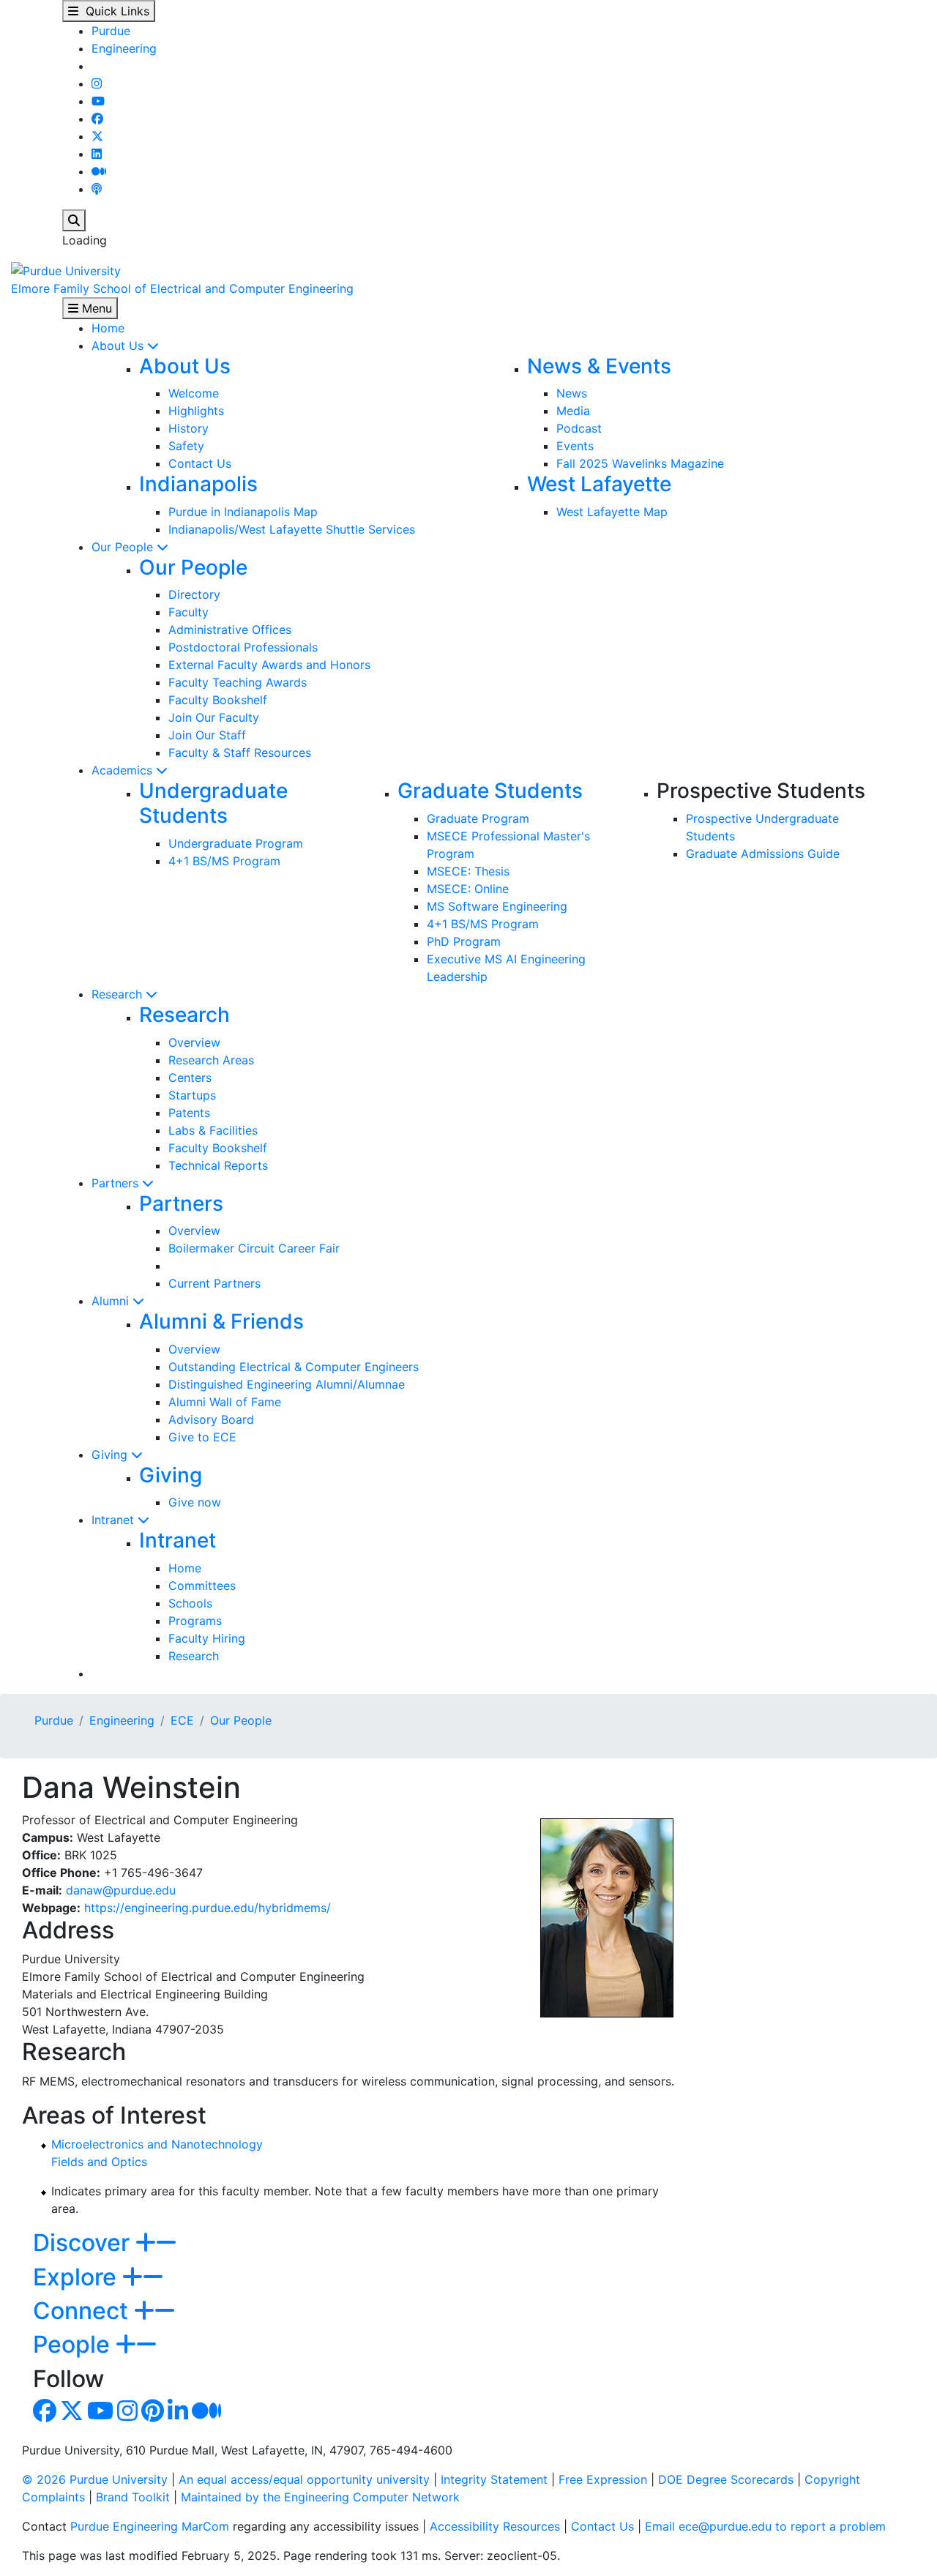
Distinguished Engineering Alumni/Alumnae (287, 1384)
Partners (117, 1183)
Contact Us (200, 463)
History (188, 428)
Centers (190, 1078)
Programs (195, 1621)
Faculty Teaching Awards (238, 682)
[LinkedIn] (97, 154)
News (572, 393)
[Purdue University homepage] (66, 269)
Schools (190, 1603)
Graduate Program (478, 818)
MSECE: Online (468, 889)
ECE (182, 1720)
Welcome (194, 393)
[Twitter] (97, 136)
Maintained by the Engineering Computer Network (320, 2497)
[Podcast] (97, 189)
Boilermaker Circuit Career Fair (254, 1248)
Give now (195, 1502)
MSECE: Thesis (468, 871)
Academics (124, 770)
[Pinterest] (153, 2415)
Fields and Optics (99, 2162)
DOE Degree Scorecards (726, 2479)
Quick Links (114, 11)
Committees (202, 1586)
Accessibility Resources (495, 2526)
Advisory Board (211, 1419)
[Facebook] (97, 119)
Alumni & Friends (221, 1321)
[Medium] (99, 171)
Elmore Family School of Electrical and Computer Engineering (182, 288)
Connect (83, 2311)
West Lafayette (599, 484)
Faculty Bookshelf (218, 700)
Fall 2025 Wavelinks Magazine (640, 463)
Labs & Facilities (213, 1130)
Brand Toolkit (133, 2497)
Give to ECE (202, 1437)
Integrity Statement (494, 2479)
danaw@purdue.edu (121, 1890)
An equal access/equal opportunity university (304, 2479)
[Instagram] (97, 83)
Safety (186, 446)
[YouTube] (98, 101)
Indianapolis (198, 484)
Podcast (579, 428)
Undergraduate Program (236, 843)
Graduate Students (490, 791)
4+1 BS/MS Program (224, 861)
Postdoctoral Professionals (243, 647)
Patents (189, 1113)
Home (108, 328)
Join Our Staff (207, 735)
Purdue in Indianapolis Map (243, 512)
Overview (194, 1042)
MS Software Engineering (497, 906)
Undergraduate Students (213, 803)
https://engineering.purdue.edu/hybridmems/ (208, 1908)
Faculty (188, 612)
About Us (119, 346)
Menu (95, 308)
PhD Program (464, 941)
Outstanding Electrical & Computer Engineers (294, 1367)
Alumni (112, 1301)
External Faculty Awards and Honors (269, 665)
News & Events (599, 366)
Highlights (196, 411)
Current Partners (214, 1283)
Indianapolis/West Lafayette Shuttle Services (292, 529)
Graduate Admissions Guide (763, 854)
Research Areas (211, 1060)
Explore (78, 2277)
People (74, 2344)
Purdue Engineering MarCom (150, 2526)
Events (575, 446)
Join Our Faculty (214, 717)
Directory (194, 594)
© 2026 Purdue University (95, 2479)
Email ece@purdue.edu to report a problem (765, 2526)
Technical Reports (218, 1165)
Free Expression (603, 2479)
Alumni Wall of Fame (225, 1402)
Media (573, 411)
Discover (84, 2243)
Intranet (115, 1520)
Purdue (111, 31)
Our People (124, 547)
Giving (111, 1455)
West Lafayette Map (612, 512)
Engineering (124, 48)
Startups (192, 1095)
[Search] (74, 220)
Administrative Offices (230, 630)
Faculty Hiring (207, 1638)
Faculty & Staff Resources (240, 753)
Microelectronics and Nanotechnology (157, 2144)
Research (119, 994)
